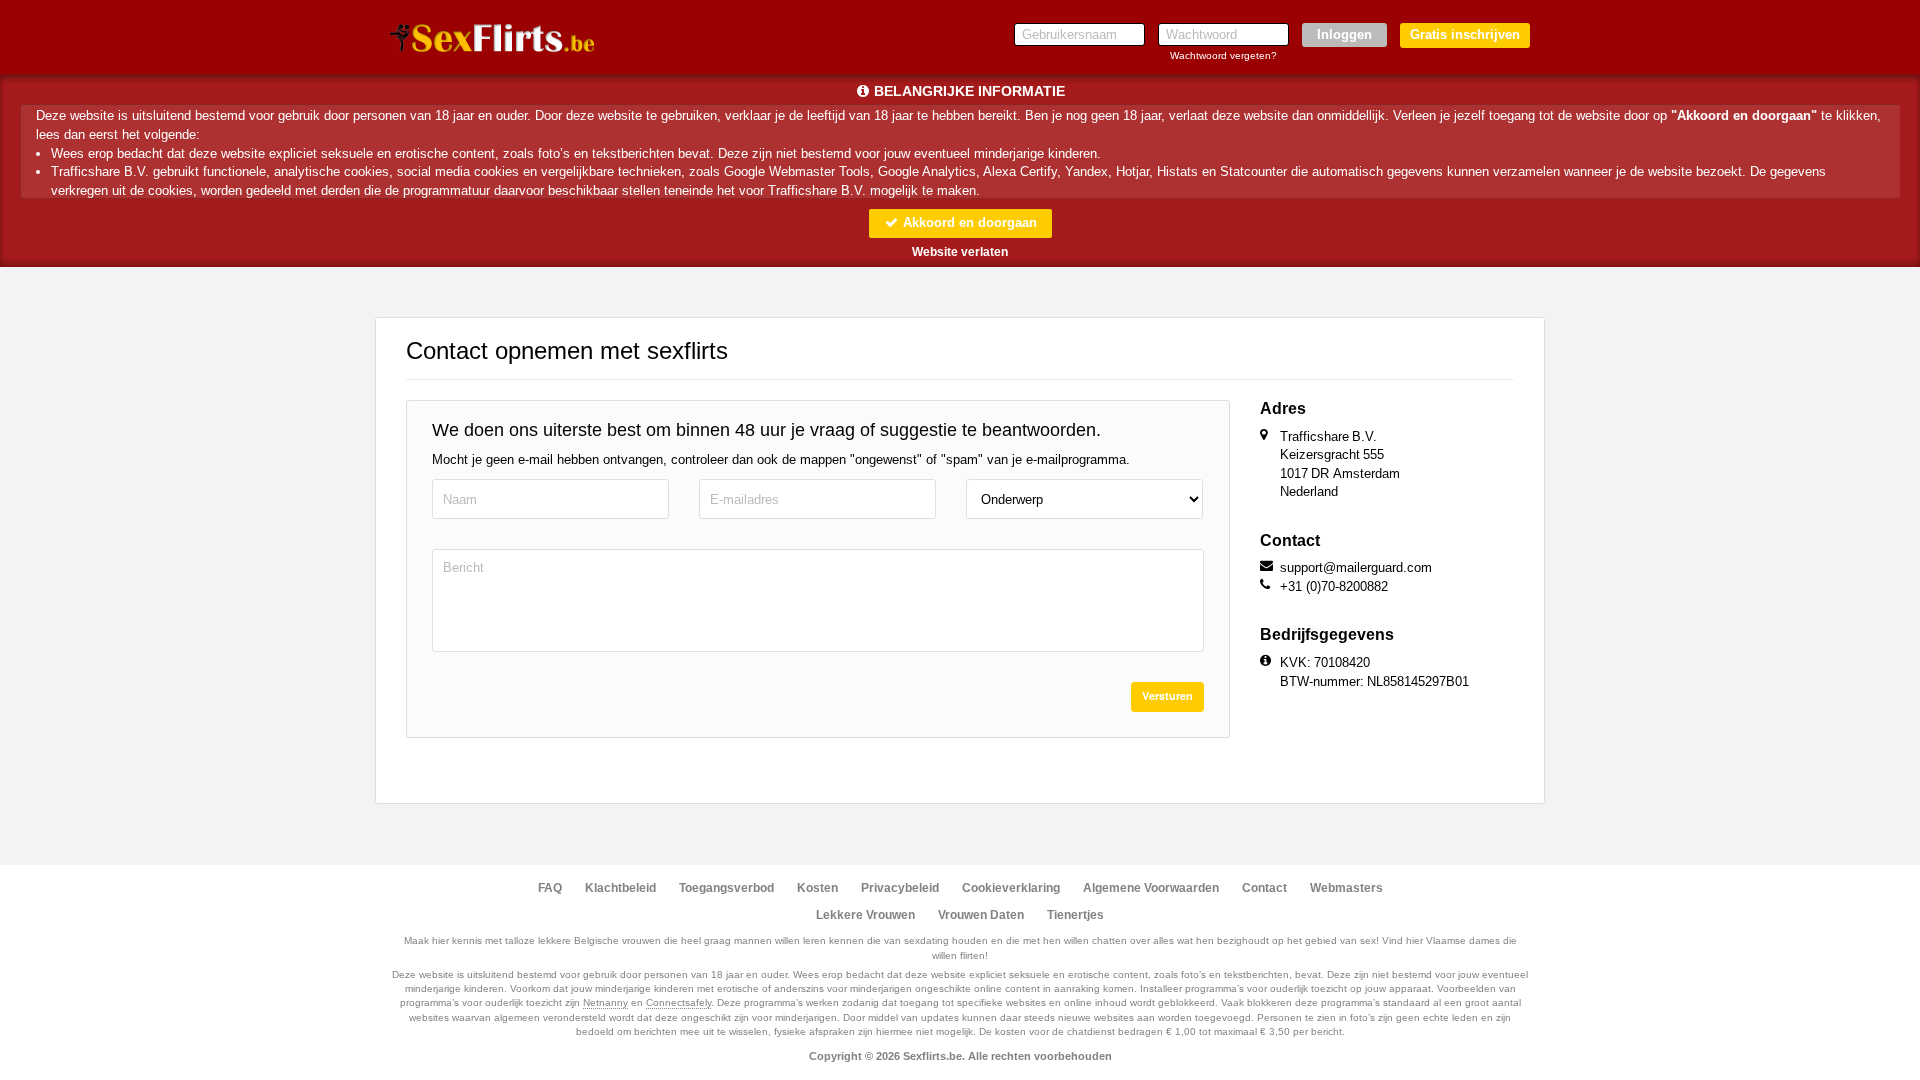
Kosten (817, 888)
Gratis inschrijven (1465, 34)
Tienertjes (1075, 915)
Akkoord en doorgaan (968, 222)
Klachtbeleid (620, 888)
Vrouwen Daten (981, 915)
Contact (1264, 888)
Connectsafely (678, 1002)
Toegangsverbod (726, 888)
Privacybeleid (900, 888)
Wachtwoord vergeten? (1223, 55)
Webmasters (1346, 888)
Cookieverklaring (1011, 888)
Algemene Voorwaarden (1151, 888)
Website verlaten (960, 252)
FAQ (550, 888)
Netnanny (605, 1002)
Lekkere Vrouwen (865, 915)
